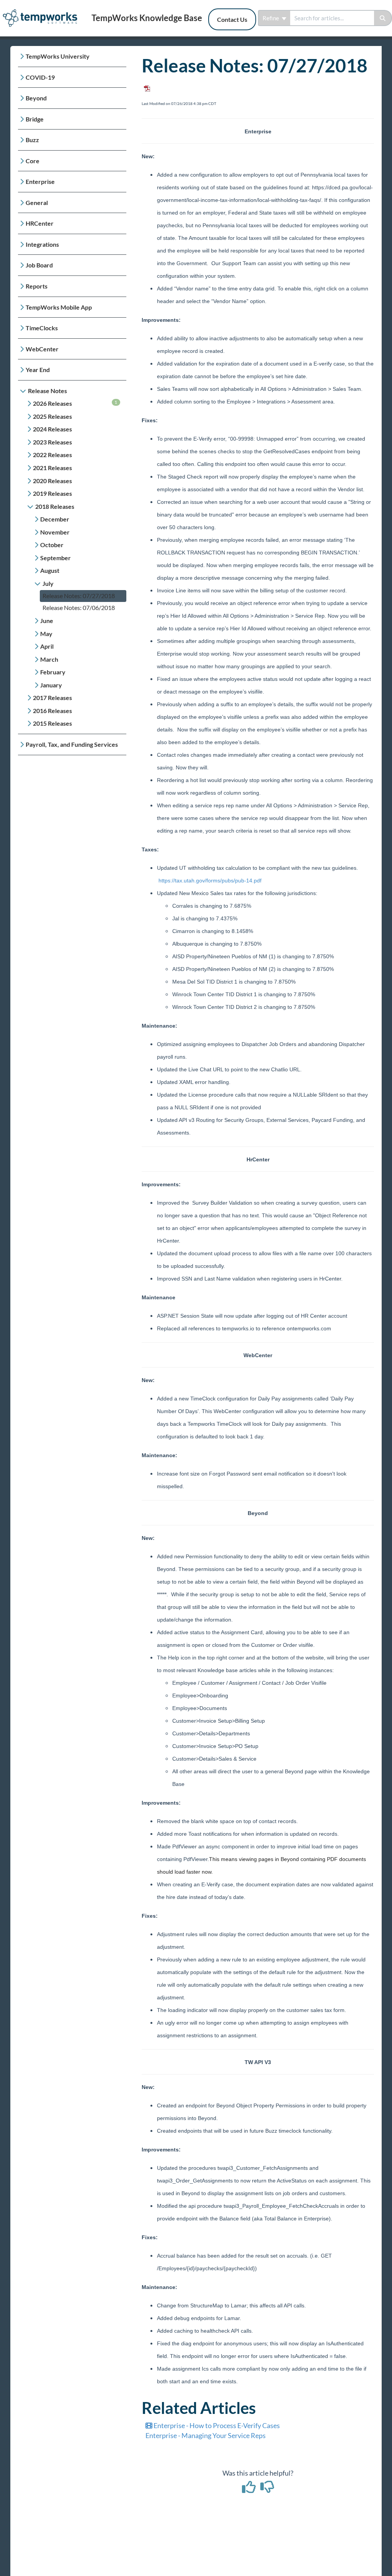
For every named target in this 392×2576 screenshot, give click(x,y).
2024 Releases (52, 429)
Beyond (36, 98)
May (46, 634)
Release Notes (47, 391)
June (47, 621)
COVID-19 (40, 77)
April (47, 646)
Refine (271, 18)
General (37, 203)
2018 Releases (55, 506)
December (55, 519)
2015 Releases (52, 723)
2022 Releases (52, 455)
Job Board (39, 265)
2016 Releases (52, 711)
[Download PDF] (146, 86)
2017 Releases (52, 698)
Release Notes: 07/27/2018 (79, 596)
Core (33, 161)
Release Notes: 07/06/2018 (79, 608)
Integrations (42, 244)
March (49, 659)
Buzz (32, 140)
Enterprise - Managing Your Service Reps (206, 2435)
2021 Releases (52, 468)
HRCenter (40, 223)
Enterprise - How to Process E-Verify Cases (216, 2425)
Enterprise (40, 181)
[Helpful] (249, 2489)
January (51, 685)
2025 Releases (52, 416)
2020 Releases (52, 481)
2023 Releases (52, 442)
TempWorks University (58, 56)
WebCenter (42, 349)
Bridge (35, 119)
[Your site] (43, 10)
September (56, 558)
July (48, 583)
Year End (38, 370)
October (52, 545)
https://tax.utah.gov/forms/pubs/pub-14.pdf (210, 881)
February (53, 672)
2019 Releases (52, 493)
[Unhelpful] (267, 2489)
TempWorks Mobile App (59, 307)
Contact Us (232, 19)
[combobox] (332, 18)
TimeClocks (42, 328)
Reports (37, 286)
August (50, 570)
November (55, 532)
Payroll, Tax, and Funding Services (72, 744)
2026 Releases (75, 403)
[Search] (383, 18)
